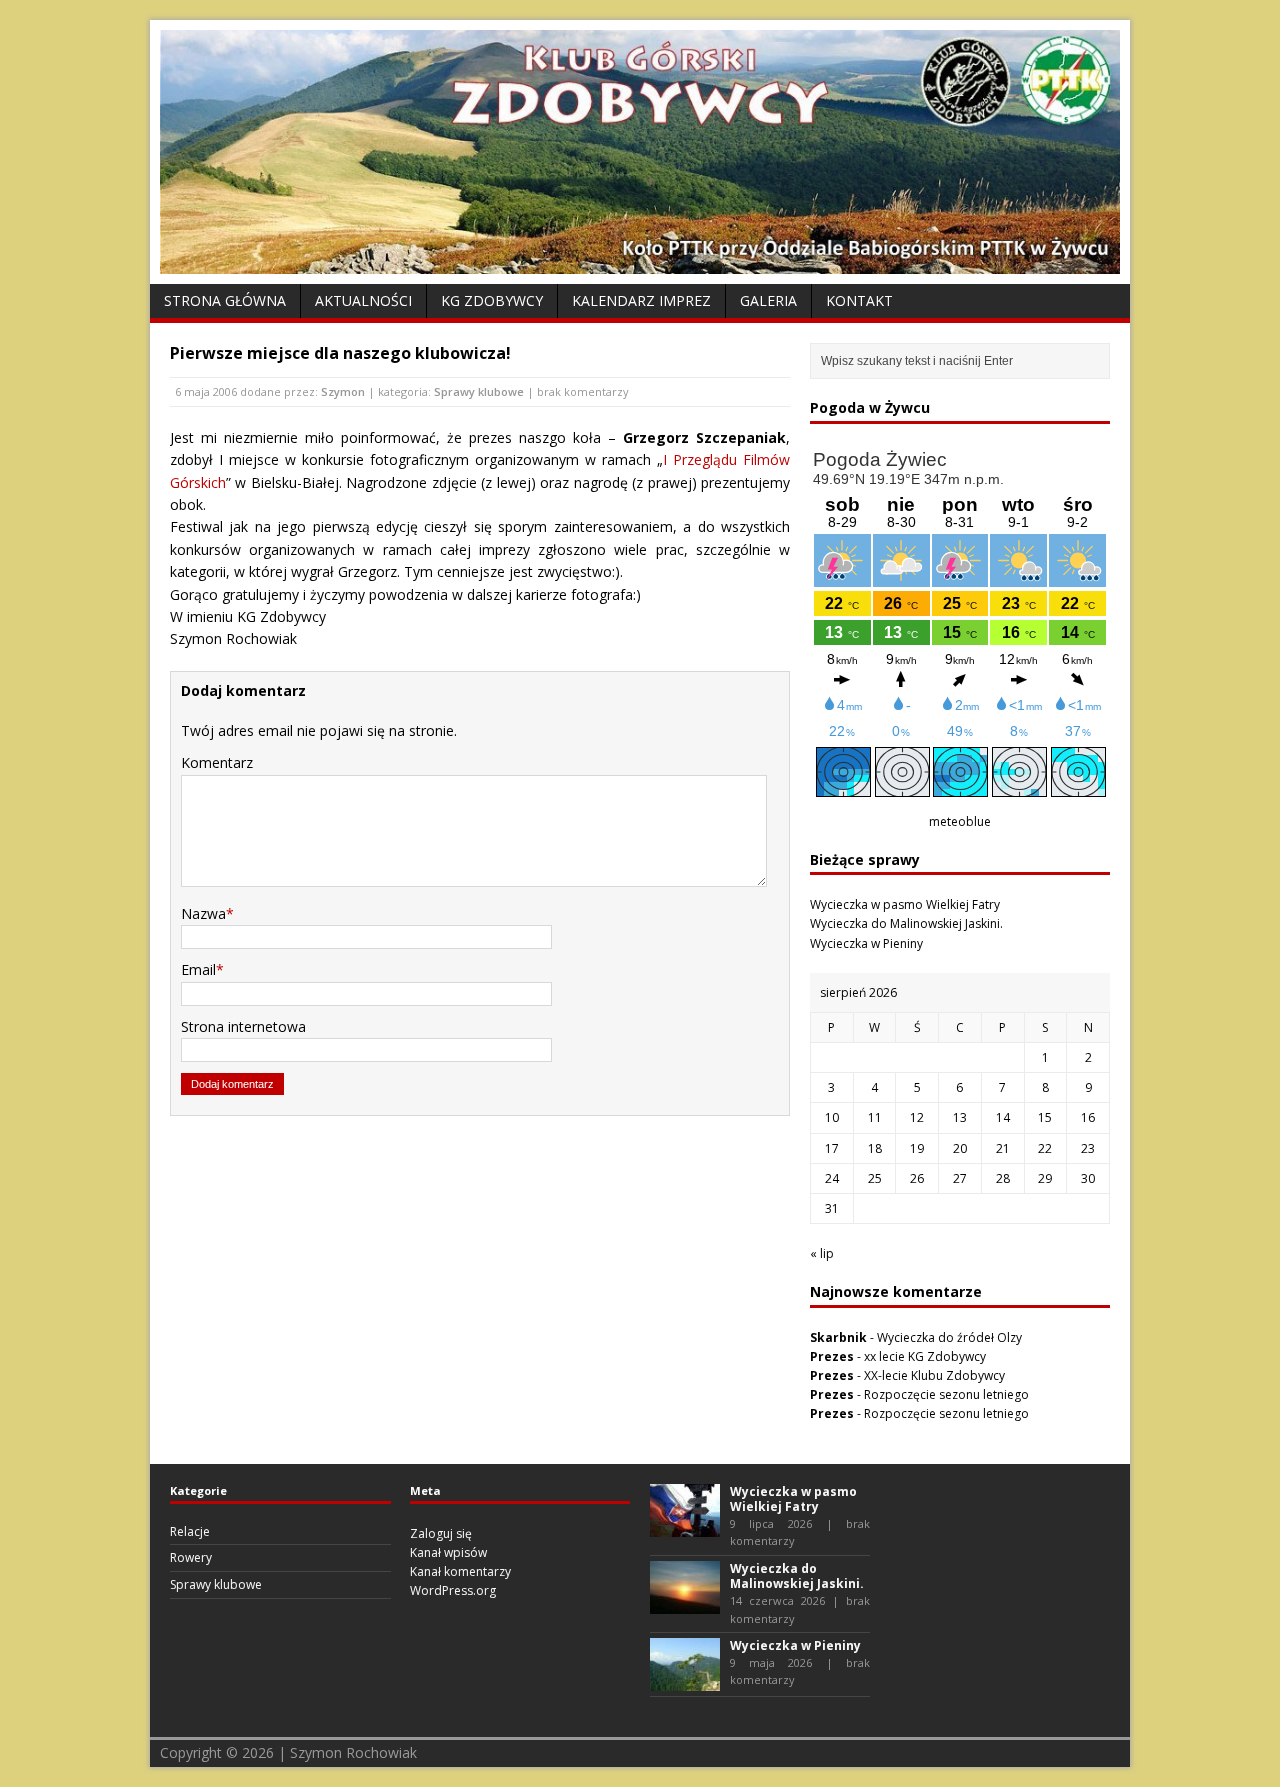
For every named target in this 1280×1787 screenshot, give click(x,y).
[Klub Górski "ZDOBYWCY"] (640, 262)
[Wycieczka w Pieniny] (685, 1681)
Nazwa (203, 913)
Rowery (191, 1557)
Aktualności (363, 300)
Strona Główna (225, 300)
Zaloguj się (441, 1533)
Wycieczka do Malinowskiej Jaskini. (906, 923)
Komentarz (217, 762)
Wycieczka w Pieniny (866, 943)
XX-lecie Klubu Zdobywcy (934, 1375)
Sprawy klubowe (479, 391)
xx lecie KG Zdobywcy (925, 1356)
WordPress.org (453, 1590)
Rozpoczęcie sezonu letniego (946, 1394)
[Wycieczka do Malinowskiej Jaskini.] (685, 1604)
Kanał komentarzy (460, 1571)
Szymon (343, 391)
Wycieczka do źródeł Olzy (949, 1337)
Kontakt (859, 300)
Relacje (190, 1531)
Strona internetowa (243, 1026)
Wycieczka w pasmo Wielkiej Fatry (905, 904)
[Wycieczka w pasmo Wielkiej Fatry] (685, 1526)
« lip (822, 1253)
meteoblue (960, 821)
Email (198, 969)
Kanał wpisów (448, 1552)
